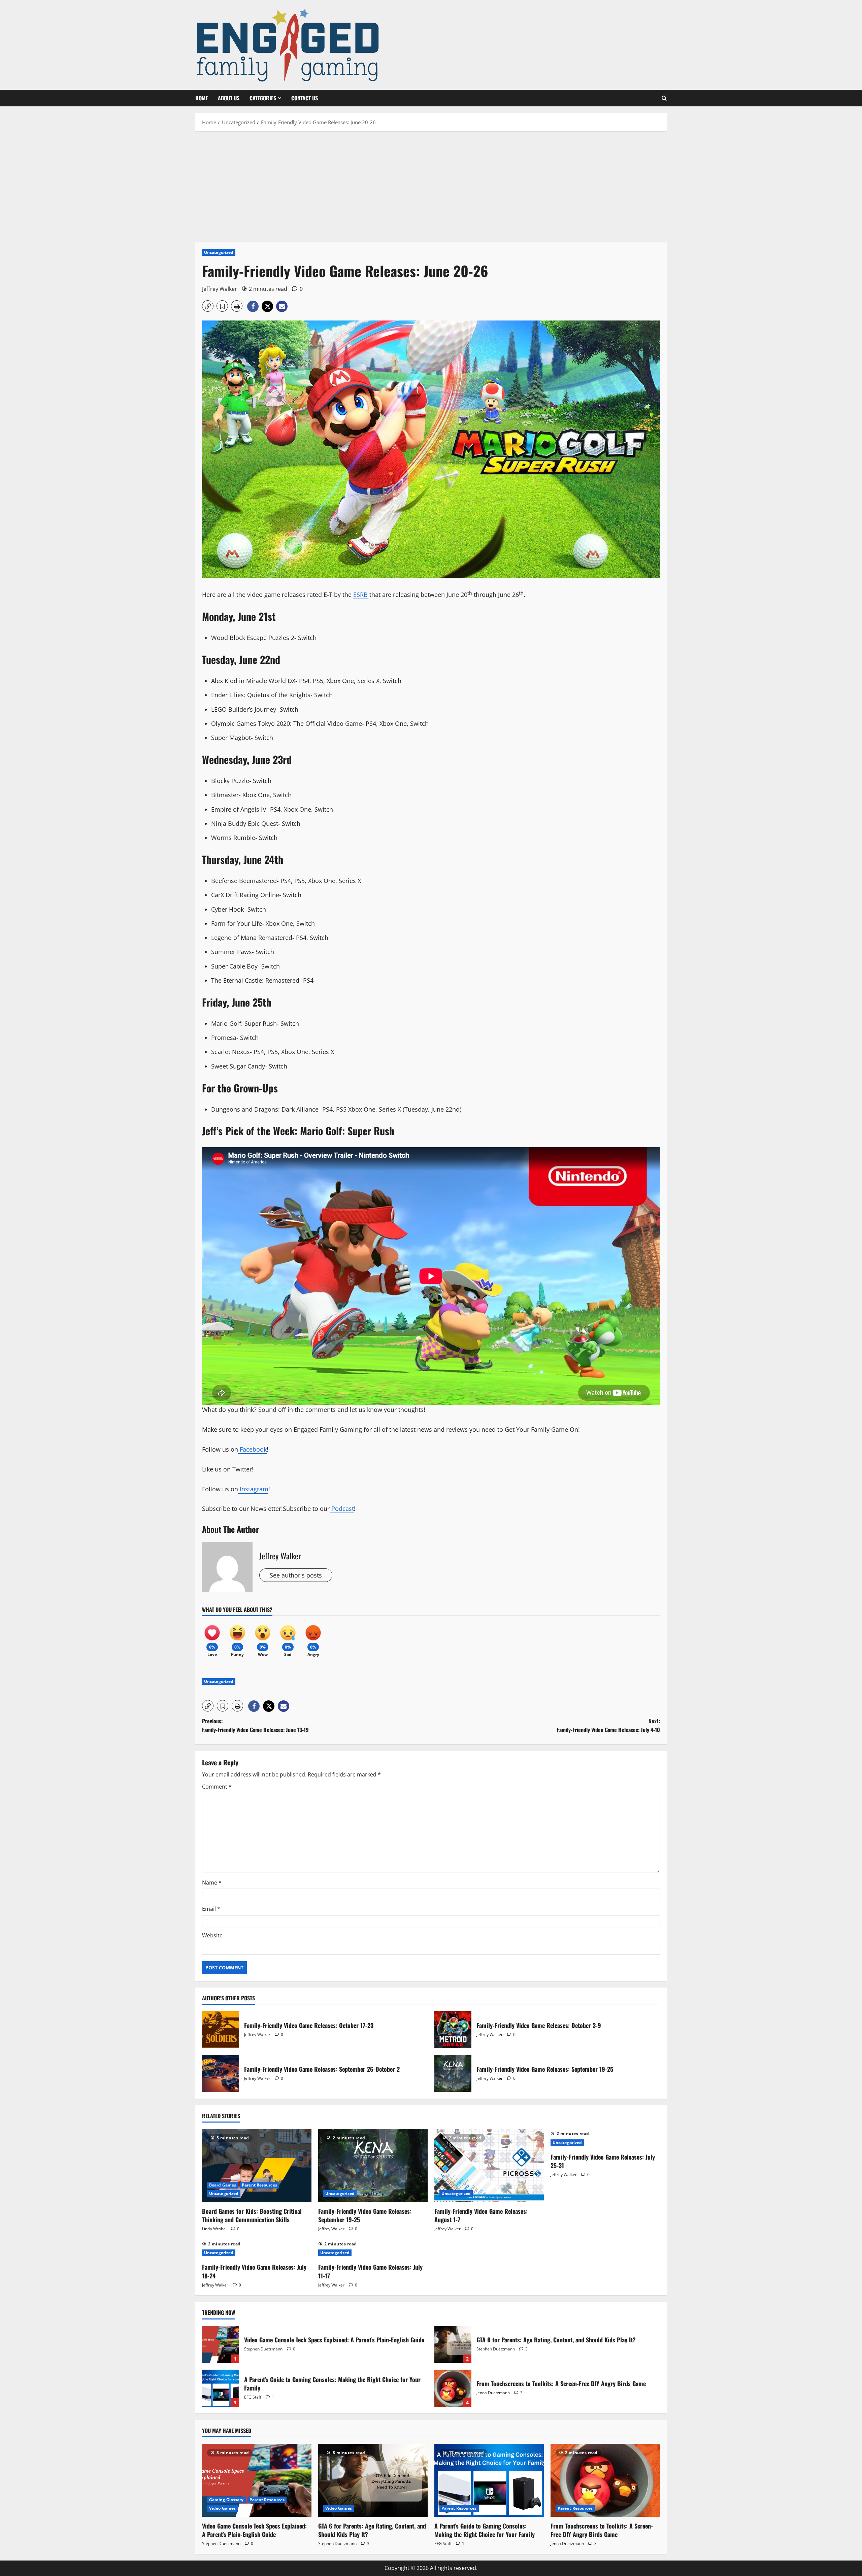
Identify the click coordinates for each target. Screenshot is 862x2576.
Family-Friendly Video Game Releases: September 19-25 (453, 2073)
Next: (608, 1725)
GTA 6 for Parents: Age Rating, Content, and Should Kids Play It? (453, 2344)
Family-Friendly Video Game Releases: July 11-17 (370, 2271)
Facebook (252, 1449)
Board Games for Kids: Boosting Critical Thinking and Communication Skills (252, 2215)
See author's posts (296, 1575)
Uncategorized (219, 252)
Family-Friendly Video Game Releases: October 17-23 (221, 2030)
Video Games (222, 2508)
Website (212, 1935)
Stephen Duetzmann (263, 2349)
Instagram (253, 1489)
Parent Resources (259, 2185)
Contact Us (305, 98)
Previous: (255, 1725)
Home (202, 98)
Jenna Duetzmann (493, 2393)
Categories (263, 98)
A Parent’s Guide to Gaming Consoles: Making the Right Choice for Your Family (221, 2388)
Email (211, 1909)
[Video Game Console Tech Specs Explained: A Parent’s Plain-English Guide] (257, 2480)
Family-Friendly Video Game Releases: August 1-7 (481, 2215)
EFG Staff (253, 2397)
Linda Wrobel (214, 2229)
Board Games (223, 2185)
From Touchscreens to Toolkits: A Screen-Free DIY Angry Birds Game (453, 2388)
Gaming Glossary (226, 2500)
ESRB (360, 595)
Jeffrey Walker (220, 289)
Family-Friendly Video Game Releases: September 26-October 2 (221, 2073)
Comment (217, 1787)
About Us (229, 98)
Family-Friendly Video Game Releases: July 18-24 (254, 2271)
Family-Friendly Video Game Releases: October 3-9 (453, 2030)
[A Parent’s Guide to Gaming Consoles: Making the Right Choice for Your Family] (489, 2480)
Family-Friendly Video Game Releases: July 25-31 (603, 2161)
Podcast (342, 1509)
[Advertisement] (431, 185)
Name (212, 1883)
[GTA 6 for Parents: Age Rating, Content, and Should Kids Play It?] (373, 2480)
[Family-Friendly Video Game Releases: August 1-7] (489, 2165)
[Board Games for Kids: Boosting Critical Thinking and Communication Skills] (257, 2165)
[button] (664, 98)
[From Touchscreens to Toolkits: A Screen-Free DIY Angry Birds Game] (605, 2480)
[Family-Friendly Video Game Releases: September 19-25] (373, 2165)
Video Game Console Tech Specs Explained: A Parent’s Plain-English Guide (221, 2344)
